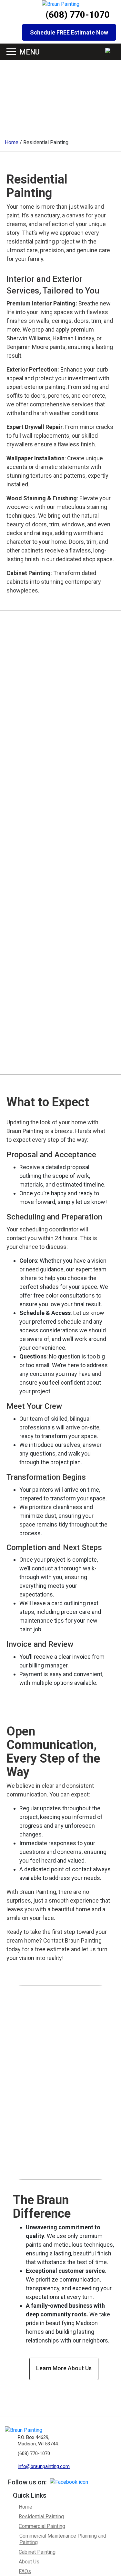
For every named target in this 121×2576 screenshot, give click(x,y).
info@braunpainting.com (44, 2466)
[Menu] (11, 52)
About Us (29, 2562)
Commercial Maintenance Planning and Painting (63, 2539)
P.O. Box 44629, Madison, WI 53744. (38, 2441)
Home (25, 2507)
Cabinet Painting (37, 2552)
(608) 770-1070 (78, 15)
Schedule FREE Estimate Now (69, 32)
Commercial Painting (42, 2526)
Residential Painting (41, 2516)
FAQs (25, 2571)
